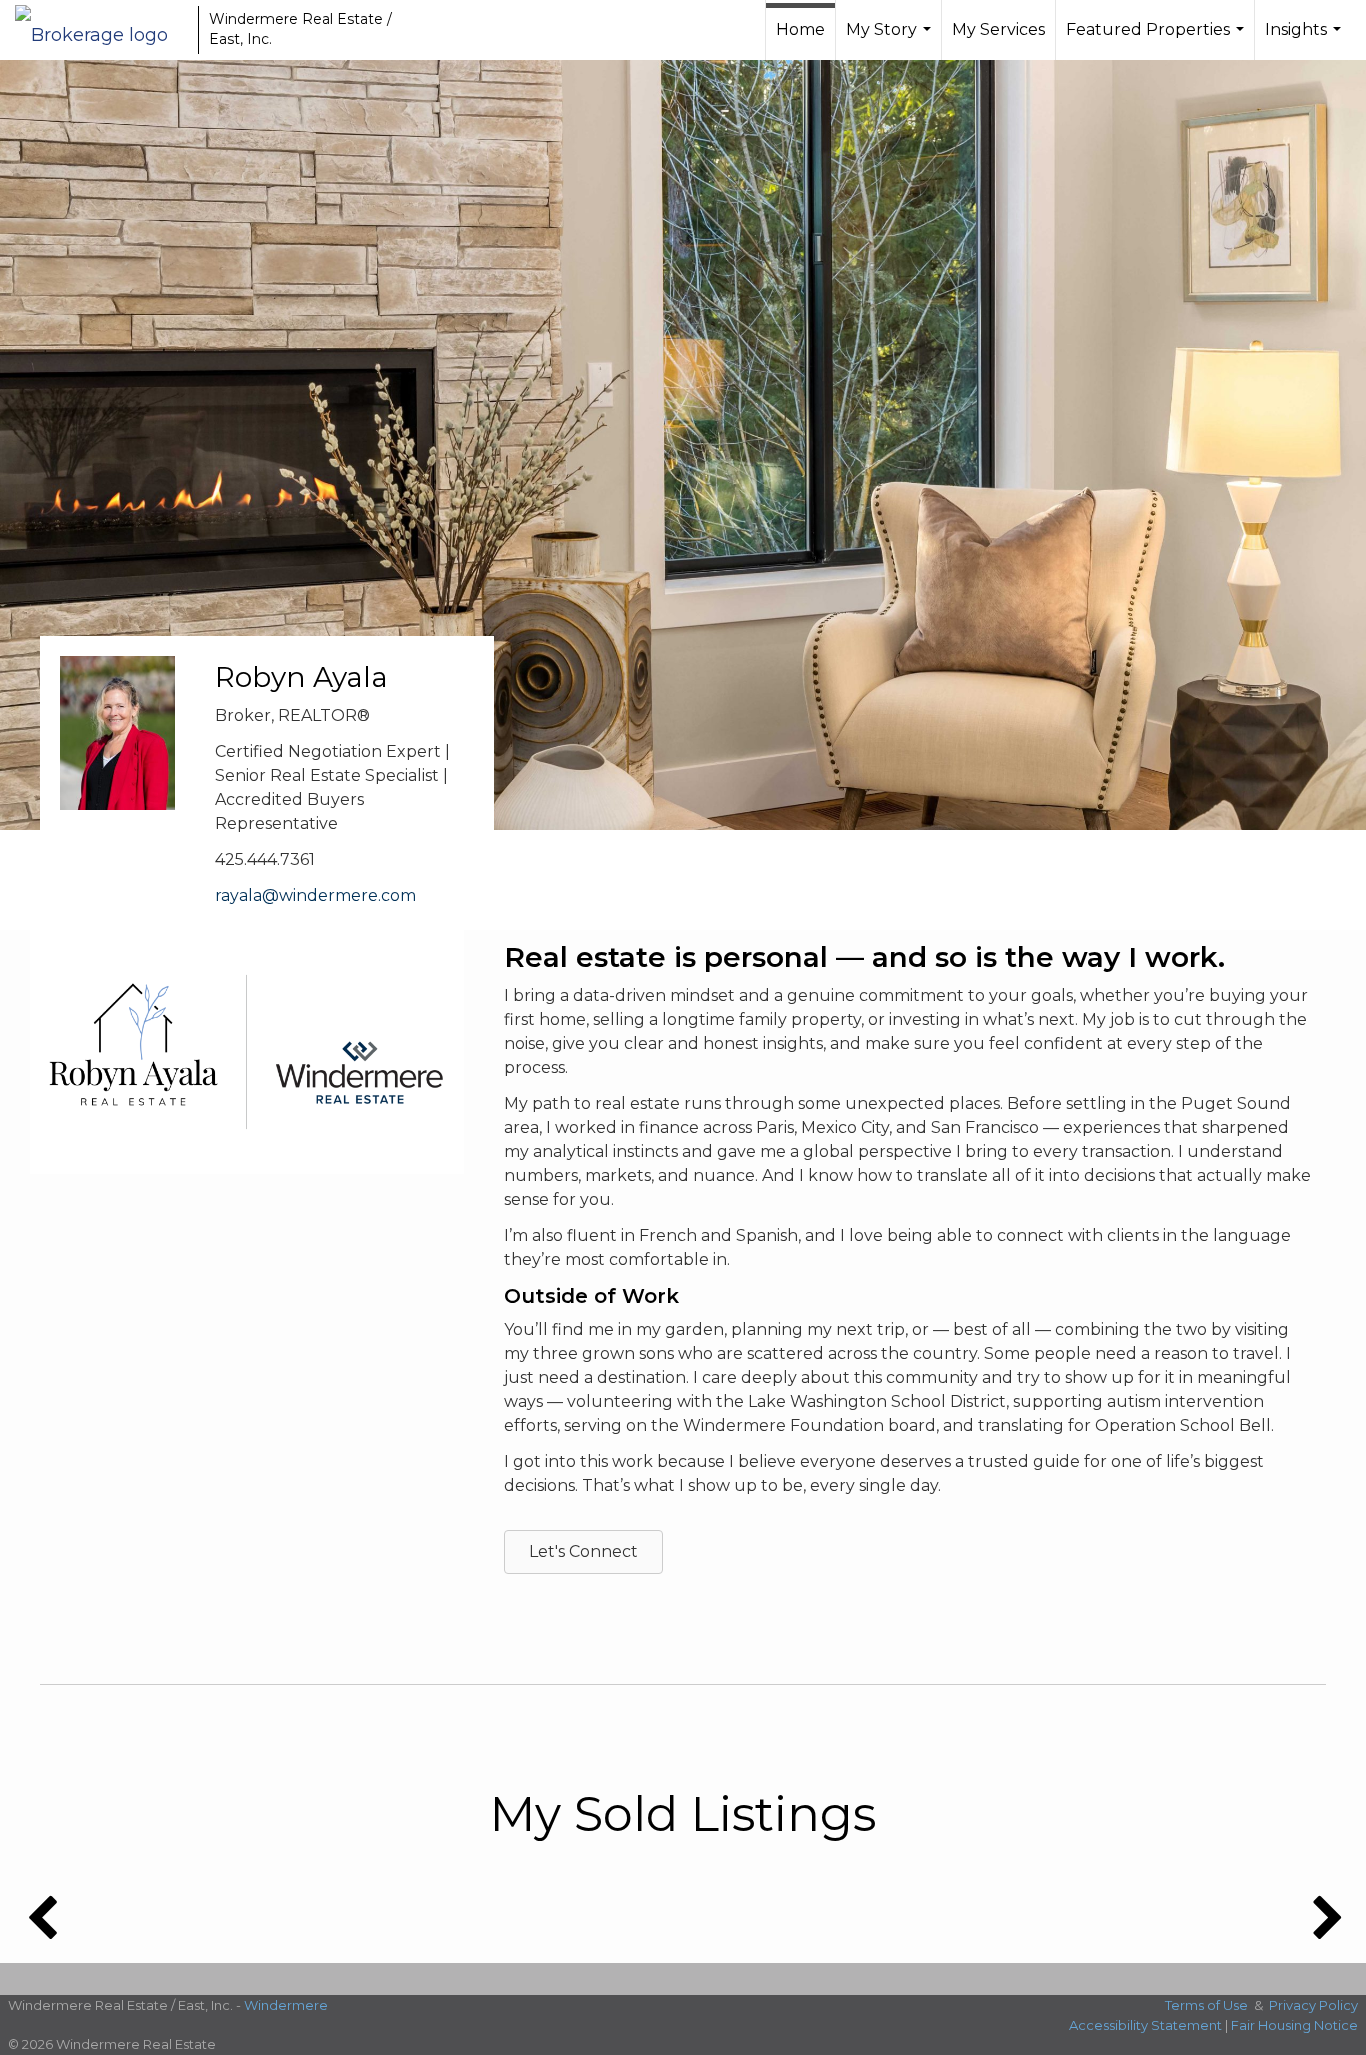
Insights (1305, 40)
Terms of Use (1206, 2005)
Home (800, 29)
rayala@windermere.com (315, 895)
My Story (891, 40)
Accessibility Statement (1145, 2025)
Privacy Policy (1313, 2005)
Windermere (286, 2005)
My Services (998, 29)
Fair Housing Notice (1294, 2025)
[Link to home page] (101, 30)
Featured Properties (1157, 40)
